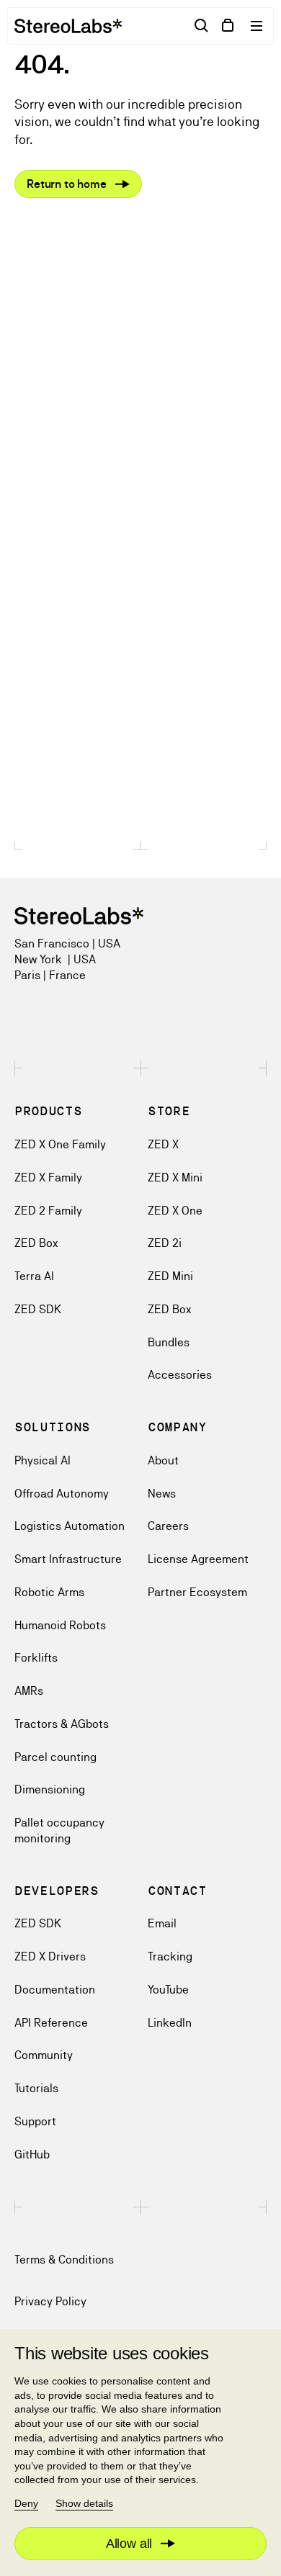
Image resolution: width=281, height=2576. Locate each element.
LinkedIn (170, 2023)
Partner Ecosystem (197, 1592)
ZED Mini (170, 1276)
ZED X (163, 1144)
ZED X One (175, 1211)
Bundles (169, 1342)
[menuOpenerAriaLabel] (258, 26)
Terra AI (34, 1276)
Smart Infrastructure (68, 1559)
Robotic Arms (49, 1592)
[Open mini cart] (228, 26)
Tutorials (36, 2088)
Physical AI (43, 1460)
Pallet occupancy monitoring (59, 1830)
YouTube (168, 1990)
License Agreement (198, 1559)
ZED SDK (38, 1309)
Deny (26, 2503)
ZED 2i (165, 1243)
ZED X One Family (60, 1144)
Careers (168, 1526)
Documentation (55, 1990)
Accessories (180, 1375)
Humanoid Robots (60, 1625)
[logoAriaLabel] (68, 26)
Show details (84, 2503)
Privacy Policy (50, 2301)
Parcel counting (55, 1757)
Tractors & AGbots (62, 1724)
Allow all (129, 2544)
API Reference (51, 2023)
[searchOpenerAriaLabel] (202, 26)
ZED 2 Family (48, 1211)
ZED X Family (48, 1177)
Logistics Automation (70, 1526)
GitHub (32, 2154)
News (162, 1494)
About (163, 1460)
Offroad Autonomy (62, 1494)
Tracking (170, 1956)
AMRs (29, 1691)
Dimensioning (50, 1789)
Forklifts (36, 1658)
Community (44, 2055)
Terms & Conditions (64, 2260)
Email (162, 1923)
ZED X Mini (175, 1177)
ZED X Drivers (50, 1956)
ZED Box (36, 1243)
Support (35, 2121)
